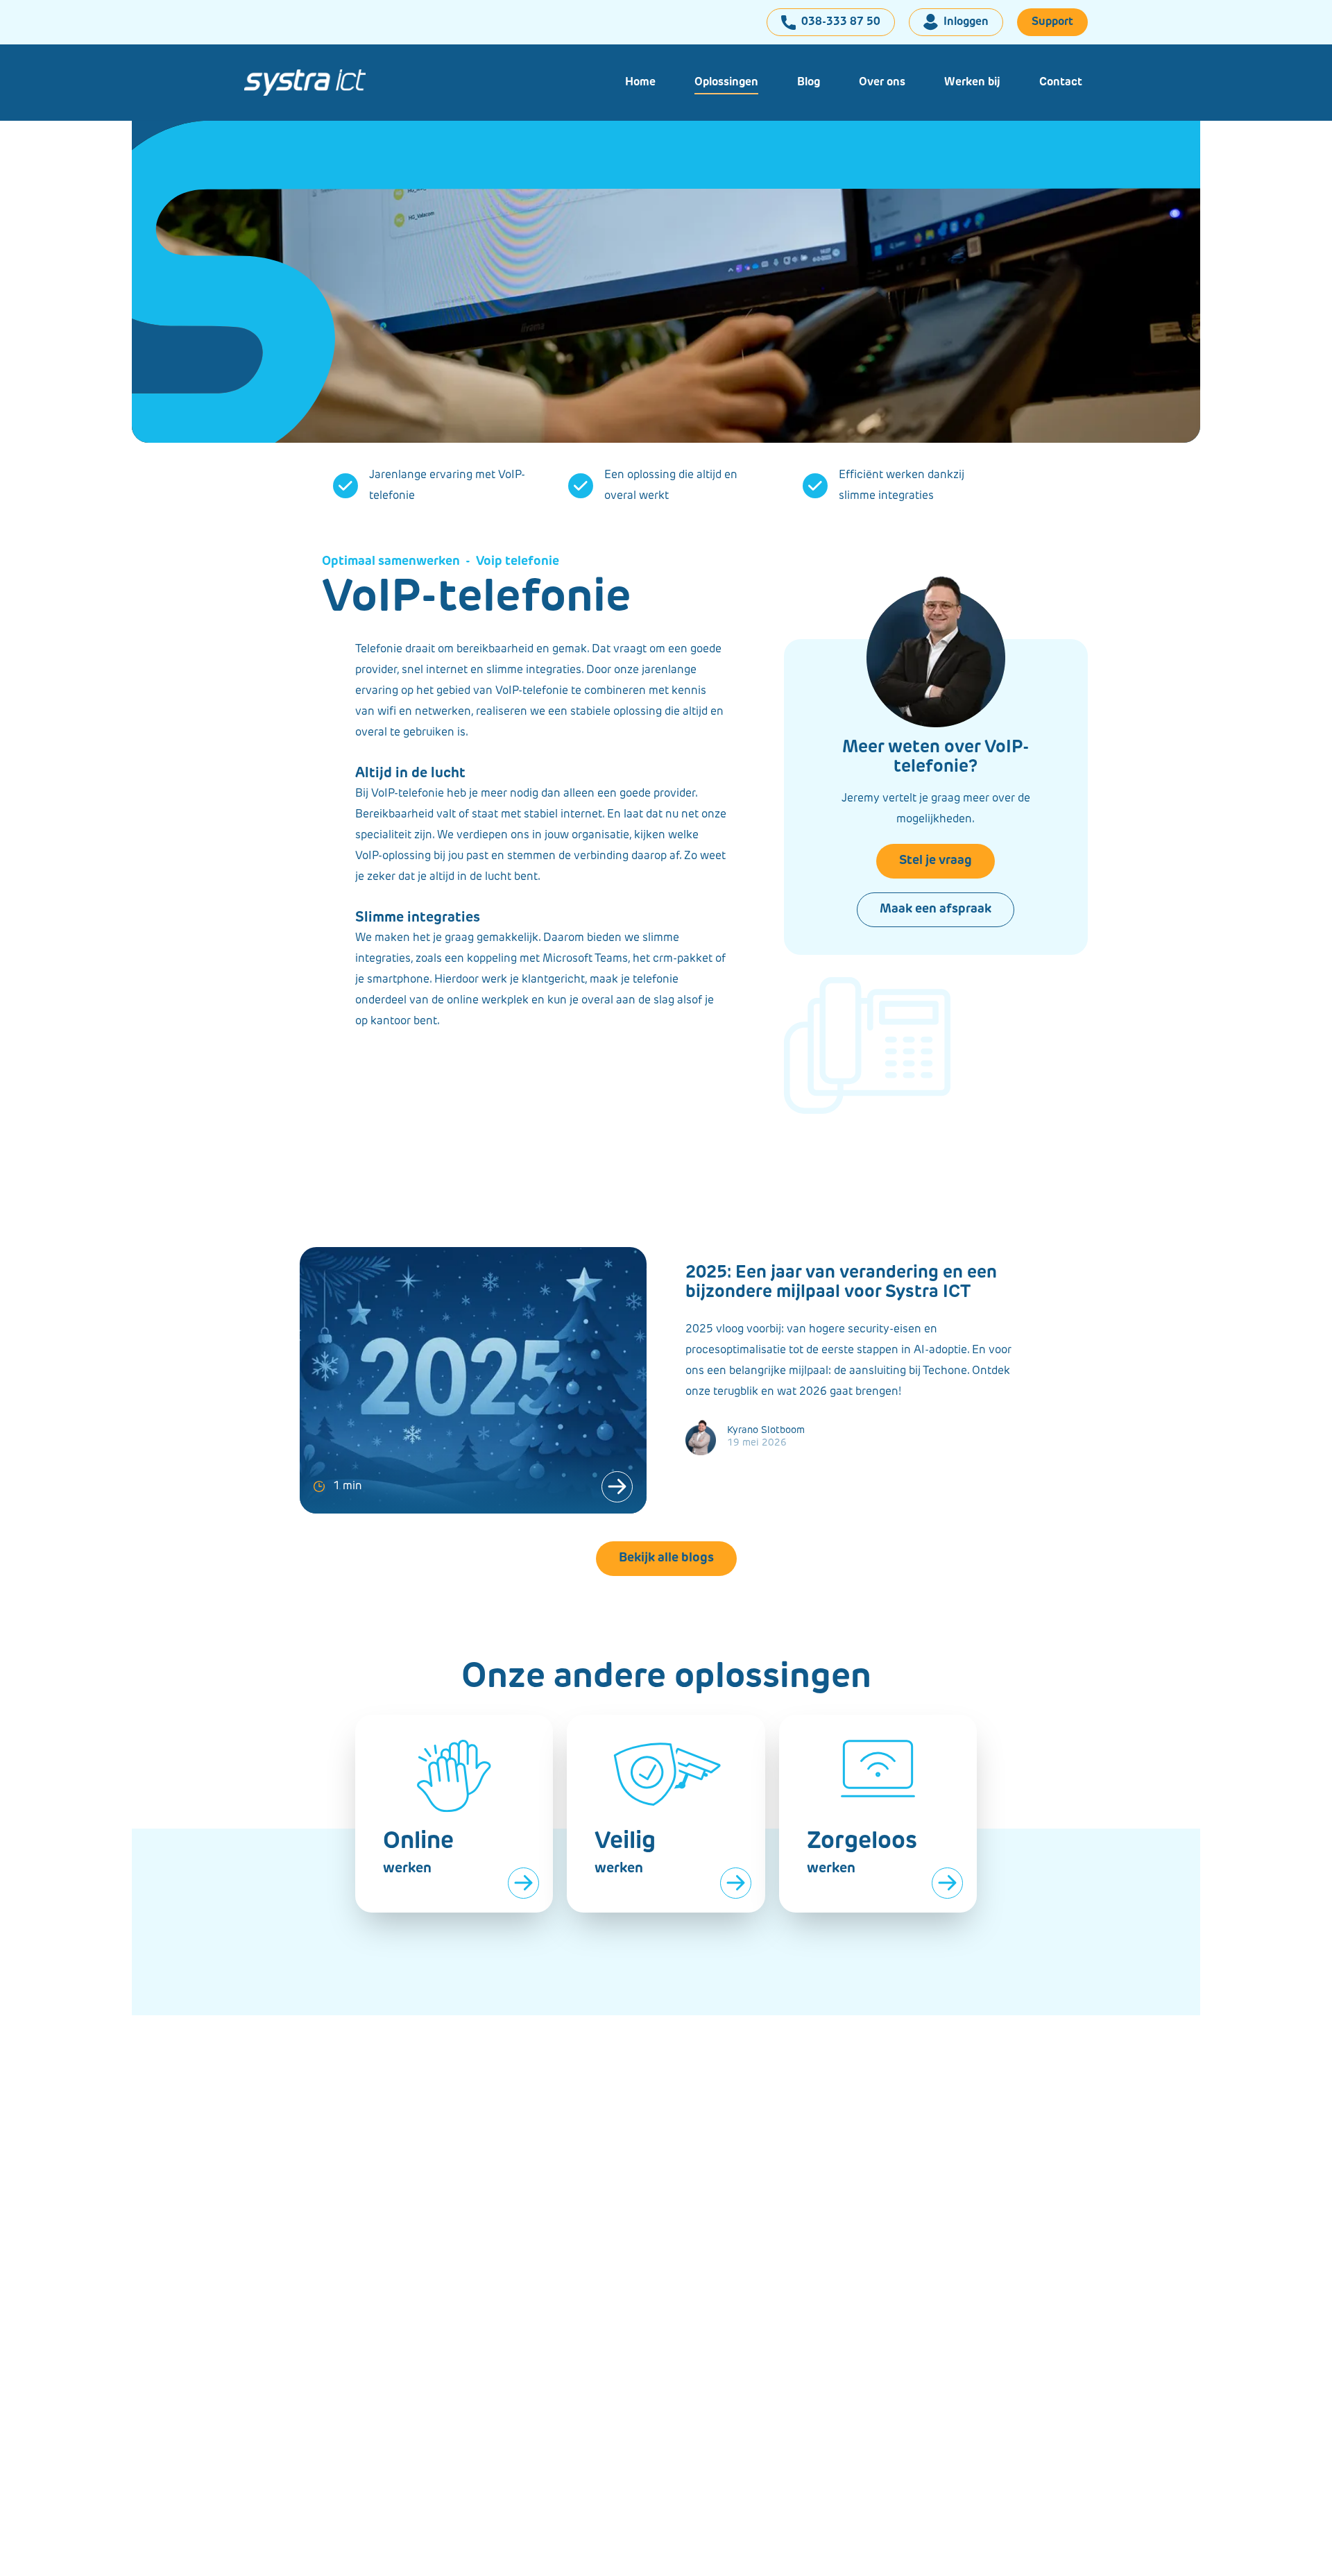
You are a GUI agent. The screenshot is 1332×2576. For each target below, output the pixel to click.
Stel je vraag (936, 861)
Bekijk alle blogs (666, 1559)
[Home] (316, 83)
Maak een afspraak (936, 910)
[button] (726, 83)
